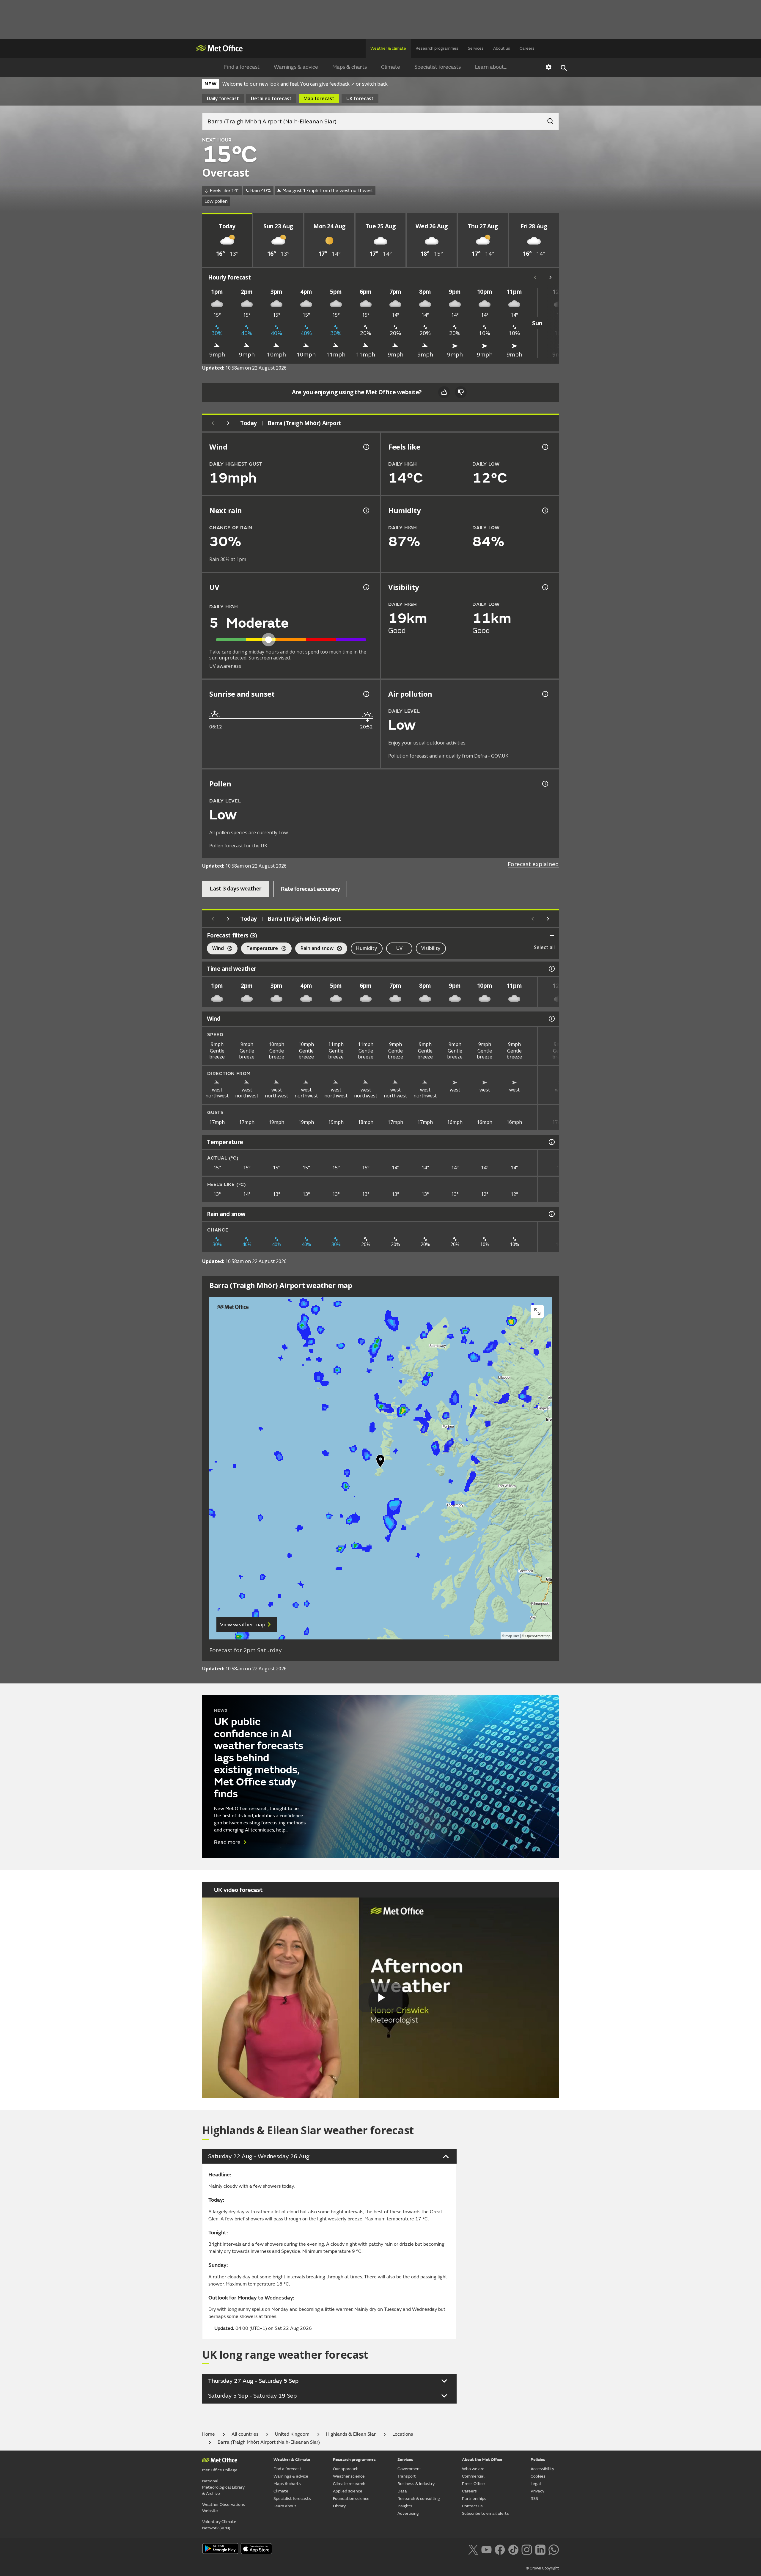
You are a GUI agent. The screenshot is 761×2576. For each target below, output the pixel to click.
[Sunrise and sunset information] (366, 694)
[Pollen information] (545, 784)
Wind (215, 949)
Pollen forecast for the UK (238, 846)
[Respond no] (461, 392)
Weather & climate (388, 48)
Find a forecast (242, 67)
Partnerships (474, 2499)
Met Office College (220, 2470)
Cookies (538, 2476)
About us (502, 48)
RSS (534, 2499)
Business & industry (416, 2484)
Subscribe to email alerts (485, 2513)
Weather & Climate (292, 2460)
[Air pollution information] (545, 694)
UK (360, 98)
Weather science (349, 2476)
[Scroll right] (551, 277)
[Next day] (228, 423)
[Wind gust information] (366, 447)
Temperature (260, 949)
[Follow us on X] (473, 2549)
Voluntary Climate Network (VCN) (219, 2525)
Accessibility (542, 2469)
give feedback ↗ (337, 84)
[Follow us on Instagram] (527, 2549)
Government (409, 2469)
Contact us (472, 2506)
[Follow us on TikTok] (513, 2549)
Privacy (537, 2491)
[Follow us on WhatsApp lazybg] (554, 2549)
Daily (223, 98)
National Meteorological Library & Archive (223, 2487)
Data (402, 2491)
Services (476, 48)
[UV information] (366, 587)
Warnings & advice (296, 67)
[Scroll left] (535, 277)
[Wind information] (551, 1019)
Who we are (473, 2469)
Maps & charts (350, 67)
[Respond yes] (444, 392)
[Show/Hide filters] (552, 935)
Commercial (473, 2476)
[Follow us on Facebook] (500, 2549)
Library (339, 2506)
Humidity (367, 948)
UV (399, 948)
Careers (527, 48)
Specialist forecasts (438, 67)
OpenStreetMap (538, 1636)
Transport (407, 2476)
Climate (391, 67)
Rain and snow (314, 949)
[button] (380, 1462)
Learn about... (491, 67)
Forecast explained (533, 864)
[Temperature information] (551, 1142)
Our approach (346, 2469)
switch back (375, 84)
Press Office (473, 2484)
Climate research (349, 2484)
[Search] (547, 119)
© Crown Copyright (542, 2568)
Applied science (348, 2491)
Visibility (431, 948)
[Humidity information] (545, 511)
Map (319, 98)
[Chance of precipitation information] (366, 511)
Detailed (271, 98)
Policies (538, 2460)
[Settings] (549, 67)
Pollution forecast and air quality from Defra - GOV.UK (448, 756)
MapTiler (512, 1636)
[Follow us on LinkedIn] (540, 2549)
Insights (405, 2506)
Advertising (408, 2513)
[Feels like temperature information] (545, 447)
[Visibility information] (545, 587)
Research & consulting (419, 2499)
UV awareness (225, 666)
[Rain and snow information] (551, 1214)
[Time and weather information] (551, 969)
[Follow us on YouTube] (486, 2549)
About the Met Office (482, 2460)
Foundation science (351, 2499)
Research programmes (437, 48)
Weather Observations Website (224, 2508)
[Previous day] (213, 423)
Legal (536, 2484)
